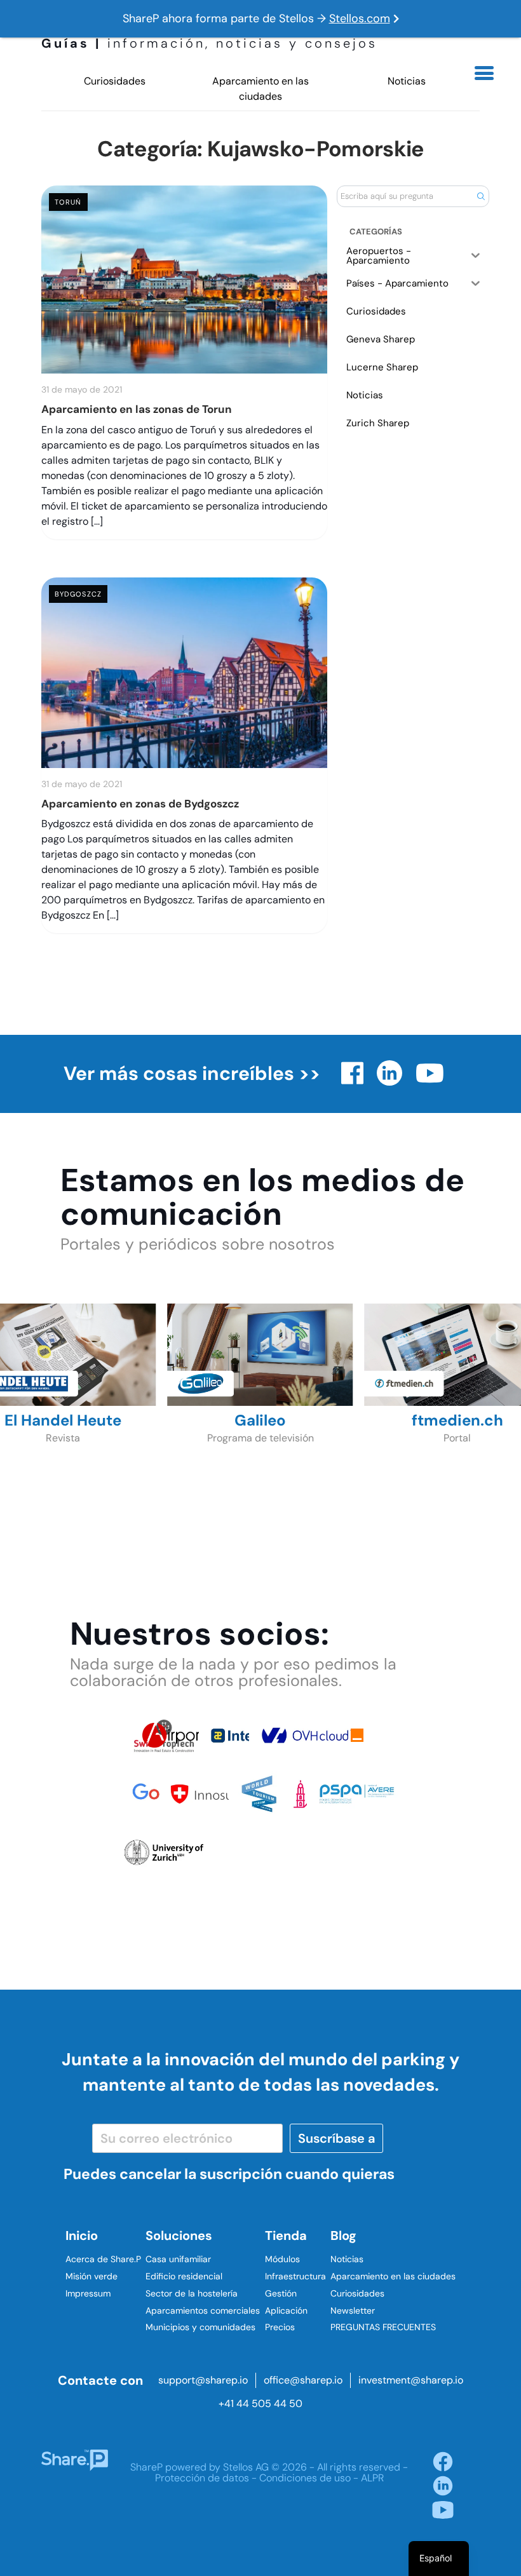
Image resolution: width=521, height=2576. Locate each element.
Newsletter (353, 2310)
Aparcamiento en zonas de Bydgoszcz (140, 804)
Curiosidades (115, 81)
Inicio (82, 2235)
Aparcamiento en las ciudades (260, 89)
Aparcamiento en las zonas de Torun (137, 409)
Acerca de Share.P (103, 2259)
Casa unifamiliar (178, 2259)
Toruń (68, 202)
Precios (280, 2327)
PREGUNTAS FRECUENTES (383, 2327)
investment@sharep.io (411, 2380)
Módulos (282, 2259)
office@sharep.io (303, 2380)
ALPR (372, 2478)
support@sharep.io (203, 2380)
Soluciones (179, 2235)
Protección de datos (202, 2478)
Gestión (281, 2293)
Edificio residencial (184, 2276)
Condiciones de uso (305, 2478)
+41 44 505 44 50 (260, 2404)
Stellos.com (360, 18)
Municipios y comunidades (200, 2327)
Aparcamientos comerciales (203, 2310)
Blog (343, 2235)
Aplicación (286, 2310)
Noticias (407, 81)
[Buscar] (481, 196)
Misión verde (91, 2276)
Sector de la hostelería (192, 2293)
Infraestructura (295, 2276)
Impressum (88, 2293)
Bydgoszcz (78, 594)
